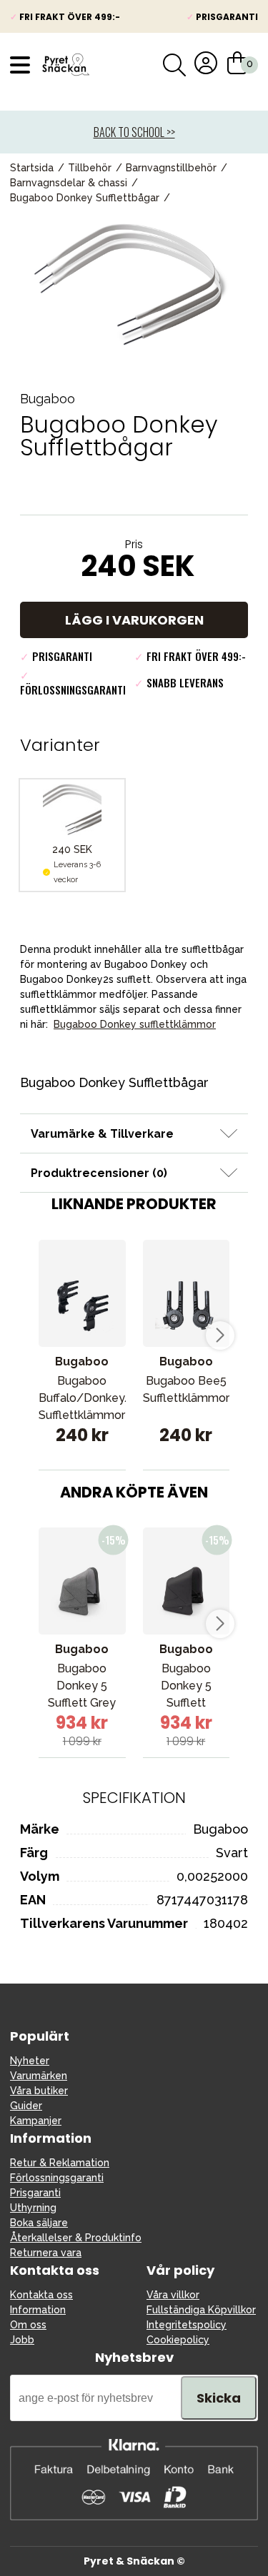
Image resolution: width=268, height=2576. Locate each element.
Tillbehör (90, 168)
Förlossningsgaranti (57, 2178)
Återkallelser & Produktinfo (76, 2238)
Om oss (28, 2325)
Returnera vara (46, 2253)
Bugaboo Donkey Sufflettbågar (85, 198)
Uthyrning (33, 2208)
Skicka (219, 2398)
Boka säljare (39, 2223)
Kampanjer (36, 2121)
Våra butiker (39, 2091)
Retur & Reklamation (60, 2163)
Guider (26, 2106)
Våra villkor (173, 2295)
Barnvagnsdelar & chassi (69, 183)
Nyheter (30, 2061)
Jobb (22, 2340)
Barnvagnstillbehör (171, 168)
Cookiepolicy (178, 2340)
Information (38, 2310)
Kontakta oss (41, 2295)
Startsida (32, 168)
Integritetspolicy (187, 2325)
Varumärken (39, 2076)
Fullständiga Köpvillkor (201, 2310)
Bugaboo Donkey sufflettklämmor (135, 1024)
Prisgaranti (35, 2193)
